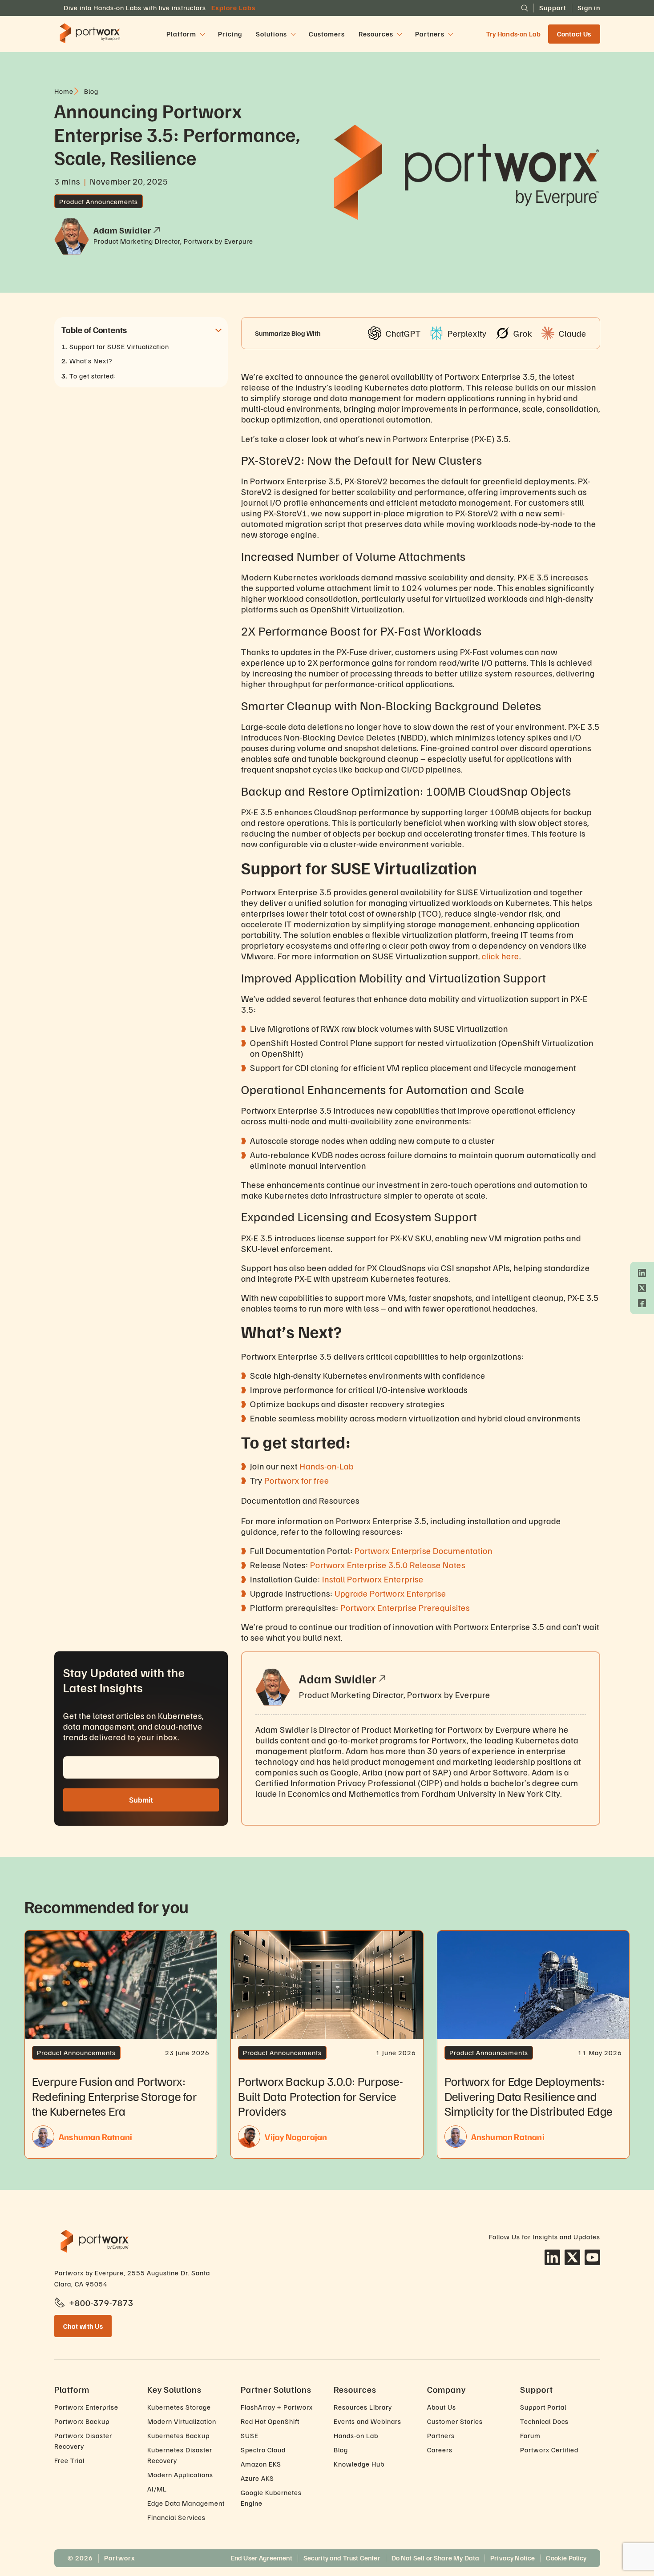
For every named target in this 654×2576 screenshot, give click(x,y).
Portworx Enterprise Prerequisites (405, 1607)
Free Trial (69, 2460)
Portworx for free (297, 1480)
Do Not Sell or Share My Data (435, 2558)
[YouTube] (592, 2257)
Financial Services (176, 2517)
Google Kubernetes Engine (271, 2498)
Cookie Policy (566, 2558)
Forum (530, 2435)
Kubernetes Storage (179, 2407)
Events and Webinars (367, 2421)
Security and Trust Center (342, 2558)
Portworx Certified (549, 2450)
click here (501, 956)
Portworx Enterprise (86, 2407)
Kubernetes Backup (178, 2435)
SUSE (250, 2435)
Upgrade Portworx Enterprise (390, 1593)
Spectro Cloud (263, 2450)
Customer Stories (455, 2421)
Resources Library (363, 2407)
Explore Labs (233, 8)
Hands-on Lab (356, 2435)
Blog (341, 2450)
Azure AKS (257, 2478)
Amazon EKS (261, 2464)
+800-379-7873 (101, 2302)
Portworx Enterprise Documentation (424, 1550)
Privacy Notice (513, 2558)
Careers (440, 2450)
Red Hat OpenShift (270, 2421)
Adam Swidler (338, 1678)
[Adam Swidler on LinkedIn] (382, 1678)
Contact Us (574, 34)
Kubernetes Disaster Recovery (180, 2455)
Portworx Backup (82, 2421)
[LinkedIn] (552, 2257)
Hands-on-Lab (327, 1466)
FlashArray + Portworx (277, 2407)
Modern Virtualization (182, 2421)
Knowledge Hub (359, 2464)
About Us (442, 2407)
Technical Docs (544, 2421)
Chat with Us (83, 2326)
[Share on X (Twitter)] (642, 1288)
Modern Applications (180, 2475)
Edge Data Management (186, 2503)
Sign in (589, 8)
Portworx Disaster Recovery (83, 2441)
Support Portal (543, 2407)
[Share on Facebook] (642, 1303)
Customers (327, 34)
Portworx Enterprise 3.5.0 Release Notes (388, 1565)
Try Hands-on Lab (514, 34)
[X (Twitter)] (572, 2257)
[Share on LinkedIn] (642, 1273)
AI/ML (157, 2489)
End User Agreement (262, 2558)
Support (553, 8)
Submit (141, 1800)
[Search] (525, 8)
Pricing (230, 34)
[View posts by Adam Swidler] (157, 230)
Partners (441, 2435)
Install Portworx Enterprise (373, 1579)
